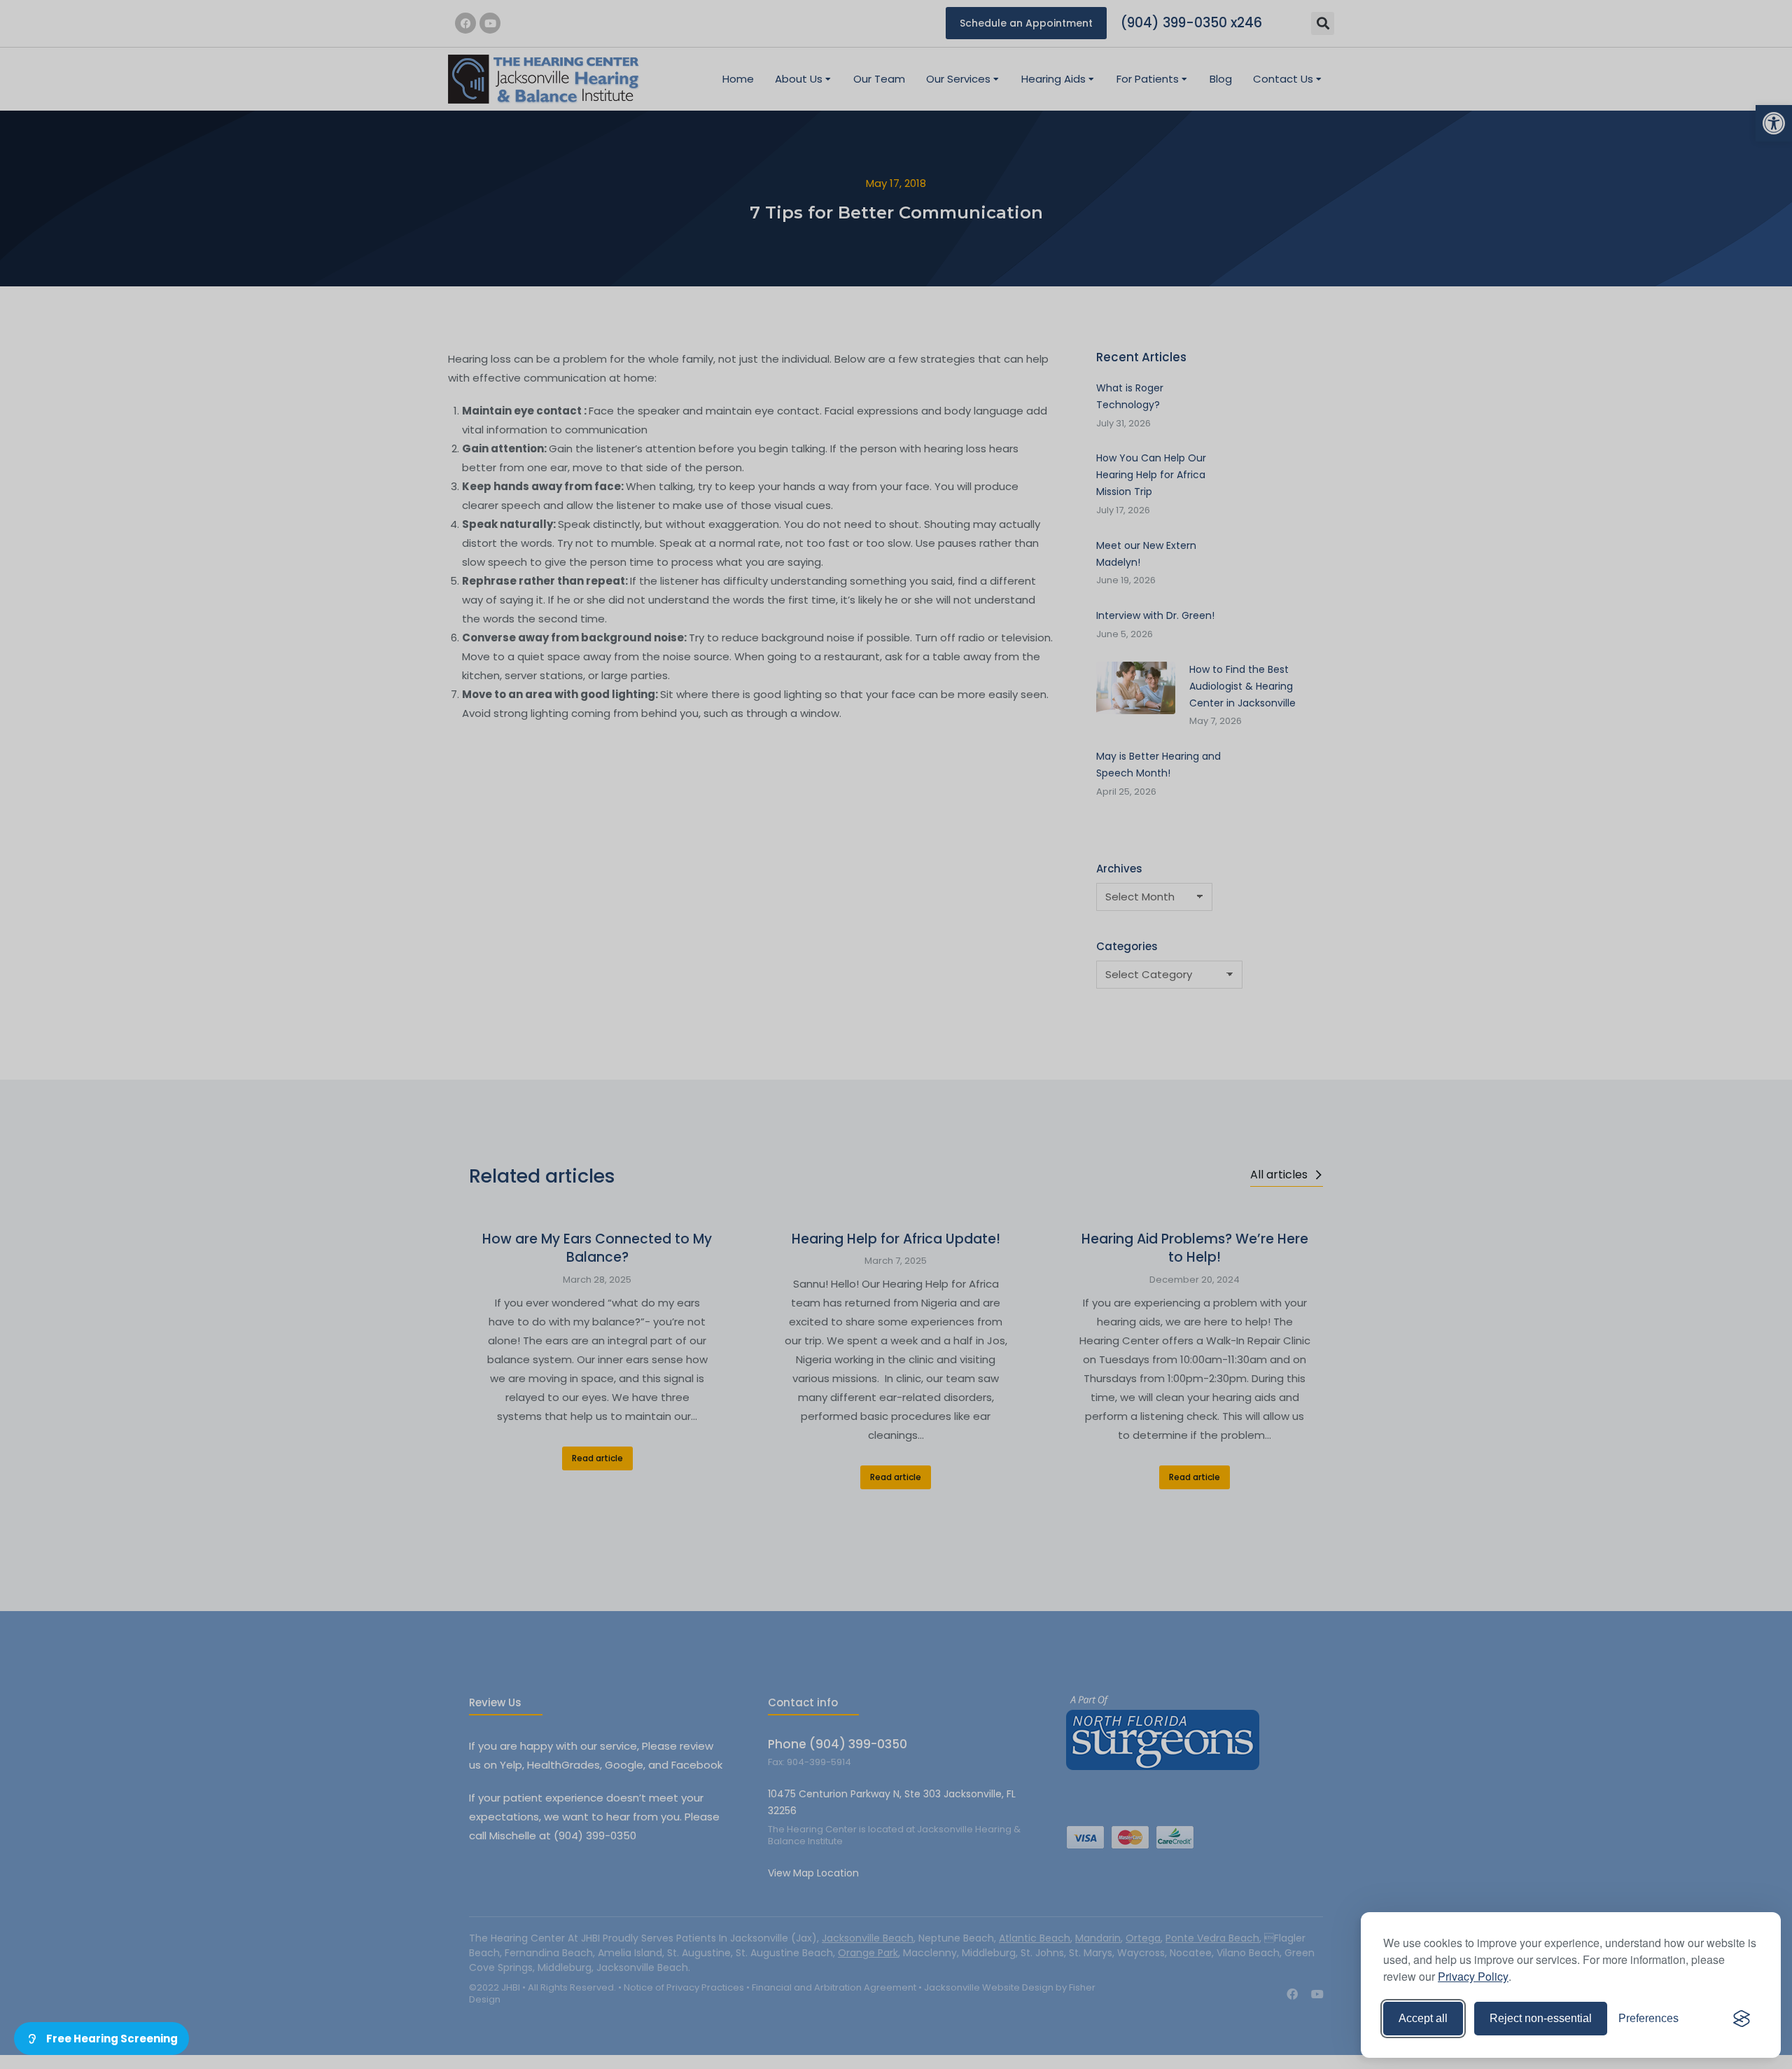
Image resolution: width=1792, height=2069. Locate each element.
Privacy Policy (1473, 1976)
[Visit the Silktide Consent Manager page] (1742, 2019)
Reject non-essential (1541, 2018)
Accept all (1423, 2018)
